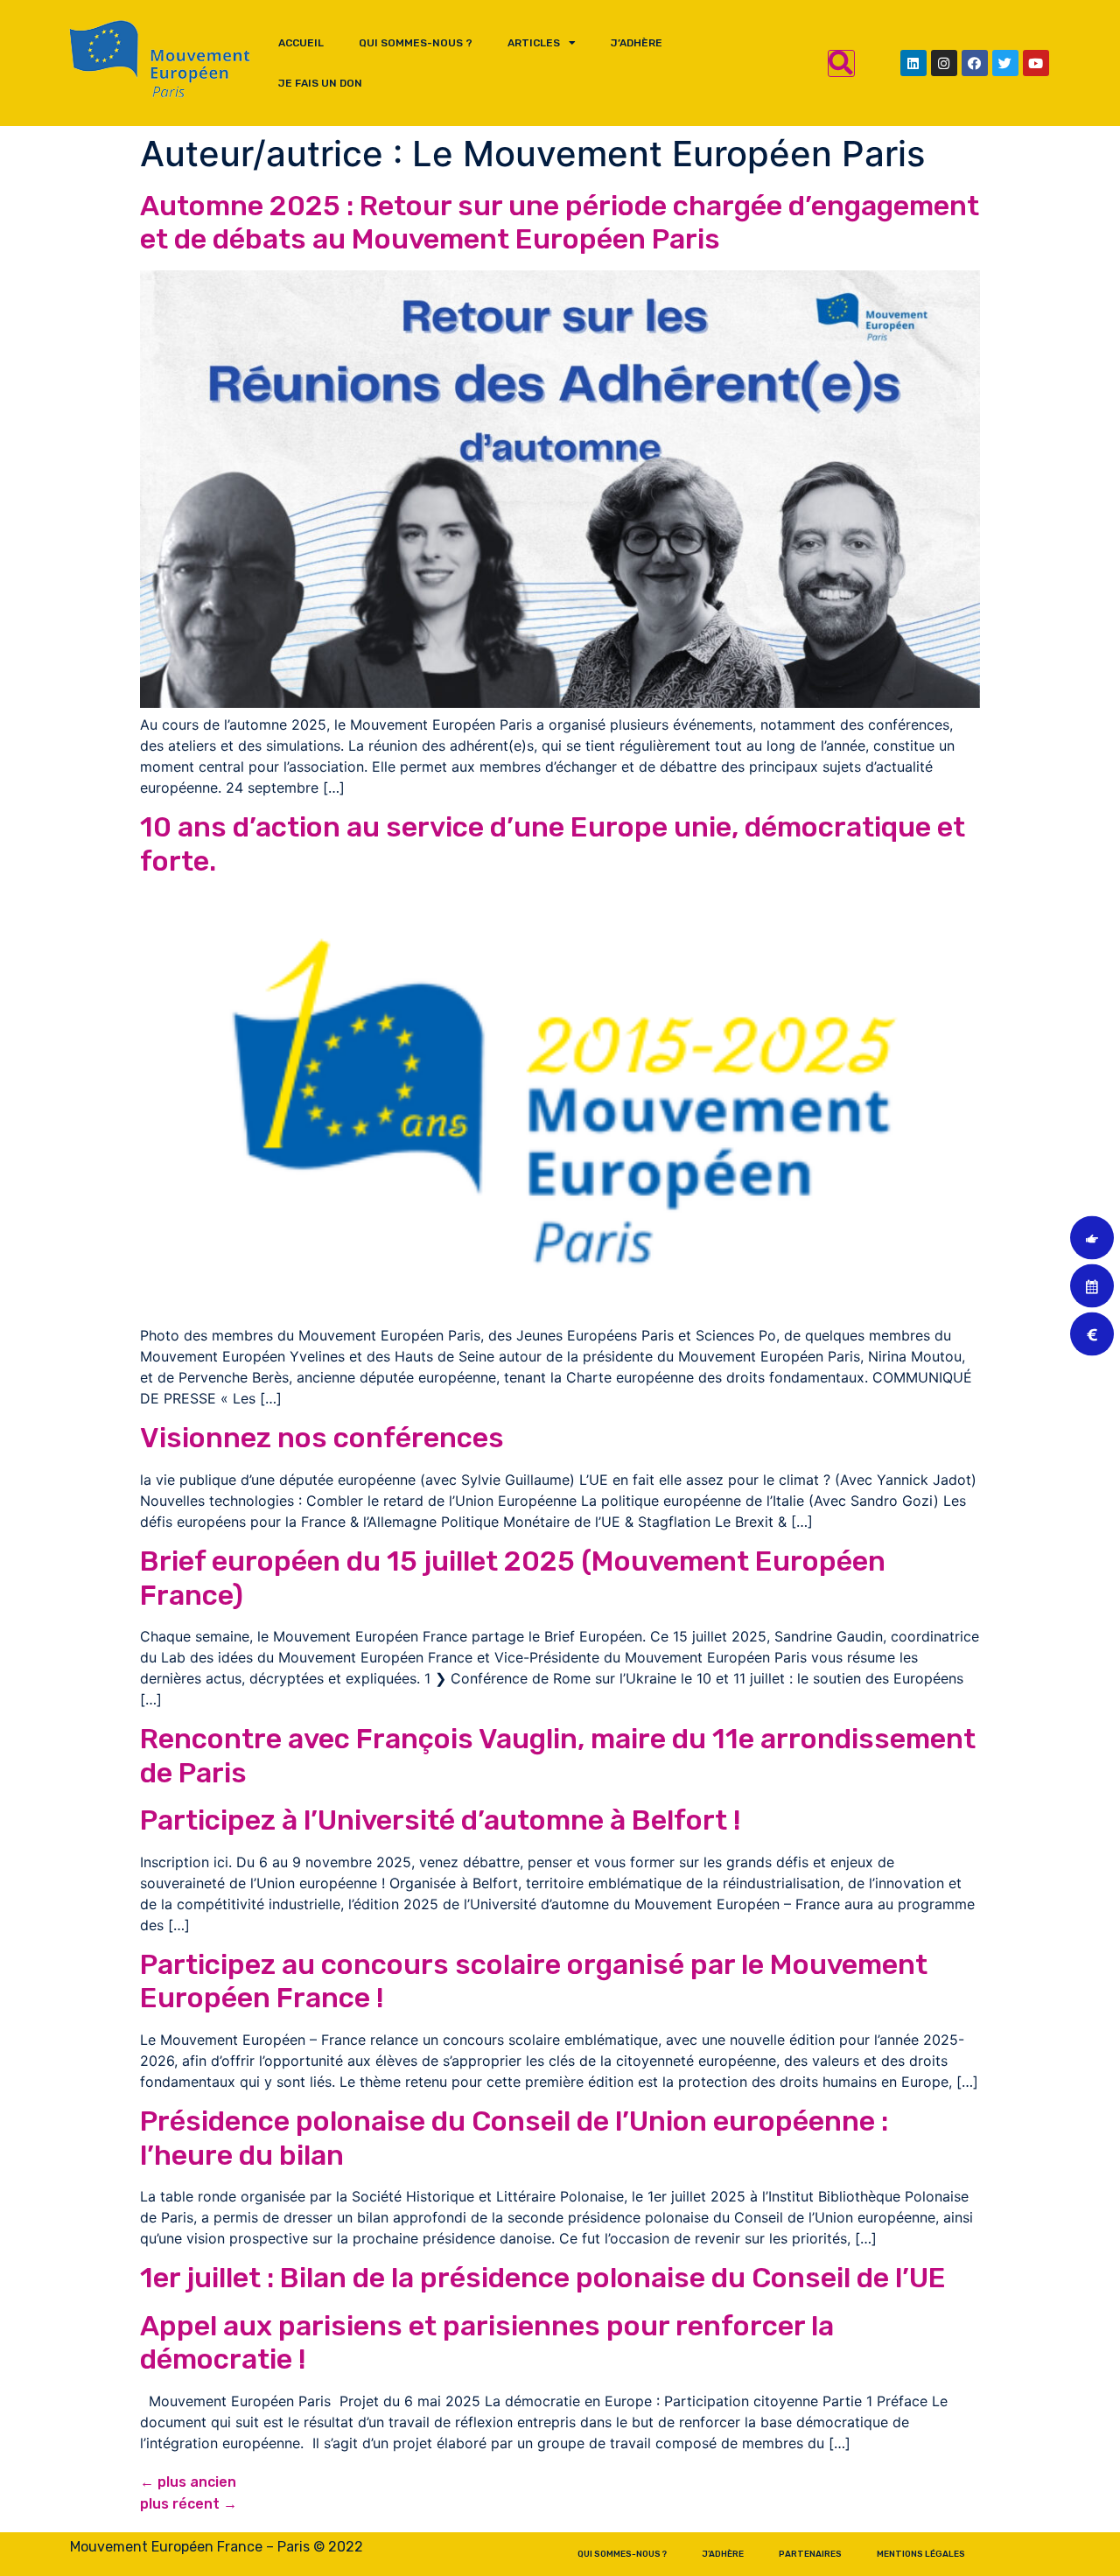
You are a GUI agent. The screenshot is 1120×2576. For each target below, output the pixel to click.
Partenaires (810, 2554)
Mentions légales (921, 2554)
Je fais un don (320, 83)
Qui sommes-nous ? (416, 43)
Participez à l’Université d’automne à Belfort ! (441, 1820)
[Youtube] (1036, 63)
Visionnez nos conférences (322, 1438)
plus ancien (188, 2482)
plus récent (189, 2504)
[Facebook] (975, 63)
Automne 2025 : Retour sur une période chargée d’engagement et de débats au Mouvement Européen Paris (560, 222)
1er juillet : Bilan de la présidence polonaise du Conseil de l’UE (543, 2278)
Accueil (301, 43)
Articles (534, 43)
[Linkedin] (913, 63)
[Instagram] (944, 63)
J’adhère (637, 43)
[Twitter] (1005, 63)
